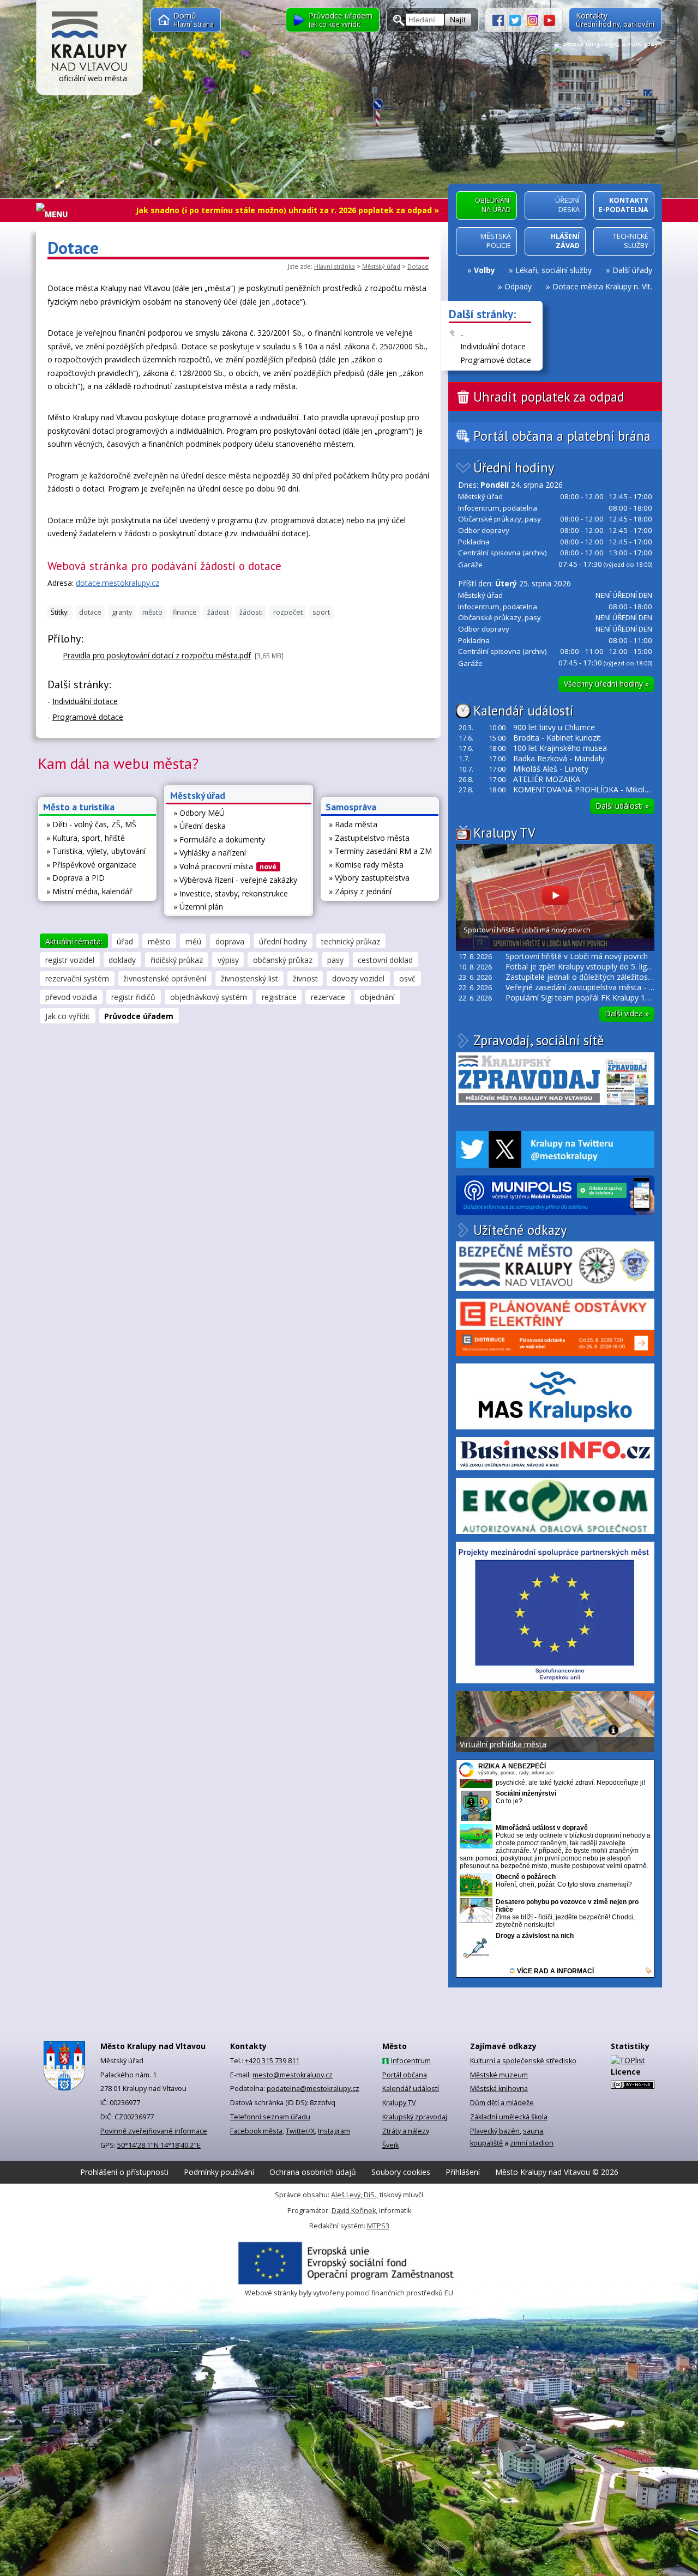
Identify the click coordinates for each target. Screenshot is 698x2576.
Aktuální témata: (74, 941)
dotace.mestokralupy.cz (118, 583)
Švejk (390, 2145)
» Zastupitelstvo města (369, 838)
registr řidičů (133, 997)
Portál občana (405, 2075)
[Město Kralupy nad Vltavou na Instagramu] (535, 19)
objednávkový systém (209, 997)
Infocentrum (411, 2061)
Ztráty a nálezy (406, 2131)
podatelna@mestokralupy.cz (313, 2089)
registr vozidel (70, 960)
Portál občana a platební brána (562, 436)
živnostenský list (249, 978)
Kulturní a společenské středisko (523, 2061)
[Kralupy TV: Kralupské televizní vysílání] (549, 19)
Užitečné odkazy (520, 1230)
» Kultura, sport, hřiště (86, 838)
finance (185, 612)
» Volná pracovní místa (225, 866)
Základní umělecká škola (509, 2117)
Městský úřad (381, 266)
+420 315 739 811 (272, 2061)
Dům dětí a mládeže (502, 2103)
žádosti (251, 612)
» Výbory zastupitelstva (369, 878)
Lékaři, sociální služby (553, 270)
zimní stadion (532, 2143)
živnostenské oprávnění (165, 978)
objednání (377, 997)
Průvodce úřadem (139, 1016)
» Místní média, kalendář (89, 891)
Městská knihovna (499, 2089)
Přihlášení (463, 2172)
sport (321, 612)
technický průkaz (351, 941)
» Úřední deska (200, 826)
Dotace (418, 266)
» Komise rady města (366, 865)
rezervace (328, 997)
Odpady (518, 286)
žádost (218, 612)
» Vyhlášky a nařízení (210, 853)
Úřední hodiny (514, 468)
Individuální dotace (493, 346)
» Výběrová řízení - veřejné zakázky (235, 880)
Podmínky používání (219, 2172)
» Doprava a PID (76, 878)
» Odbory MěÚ (199, 813)
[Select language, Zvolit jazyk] (608, 47)
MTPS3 (378, 2226)
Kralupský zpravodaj (415, 2117)
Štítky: (60, 612)
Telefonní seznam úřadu (270, 2117)
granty (122, 612)
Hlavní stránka (335, 266)
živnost (305, 978)
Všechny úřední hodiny (606, 684)
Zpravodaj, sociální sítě (538, 1040)
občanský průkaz (283, 960)
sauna (533, 2131)
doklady (122, 960)
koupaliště (486, 2143)
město (152, 612)
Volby (485, 270)
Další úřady (632, 270)
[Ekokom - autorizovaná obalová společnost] (555, 1506)
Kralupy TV (504, 833)
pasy (335, 960)
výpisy (228, 960)
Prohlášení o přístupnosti (124, 2172)
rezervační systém (77, 978)
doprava (230, 941)
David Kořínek (354, 2211)
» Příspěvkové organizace (91, 865)
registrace (279, 997)
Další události (622, 806)
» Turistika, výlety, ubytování (96, 851)
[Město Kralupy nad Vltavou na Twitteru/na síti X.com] (518, 19)
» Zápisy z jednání (360, 891)
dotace (90, 612)
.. (462, 333)
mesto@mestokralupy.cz (293, 2075)
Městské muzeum (499, 2075)
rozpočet (288, 612)
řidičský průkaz (177, 960)
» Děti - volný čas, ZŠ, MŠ (91, 824)
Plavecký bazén (495, 2131)
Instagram (334, 2131)
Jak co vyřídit (68, 1016)
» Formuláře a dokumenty (219, 840)
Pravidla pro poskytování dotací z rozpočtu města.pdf (157, 655)
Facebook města (256, 2131)
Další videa (627, 1013)
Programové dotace (496, 360)
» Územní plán (198, 907)
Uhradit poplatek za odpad (549, 397)
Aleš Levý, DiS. (354, 2195)
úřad (125, 941)
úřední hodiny (283, 941)
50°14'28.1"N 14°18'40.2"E (159, 2145)
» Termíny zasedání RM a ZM (380, 851)
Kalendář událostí (523, 711)
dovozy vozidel (358, 978)
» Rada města (353, 824)
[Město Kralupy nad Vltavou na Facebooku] (501, 19)
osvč (407, 978)
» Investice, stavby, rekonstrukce (231, 893)
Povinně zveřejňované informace (154, 2131)
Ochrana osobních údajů (313, 2172)
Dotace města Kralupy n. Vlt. (602, 286)
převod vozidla (71, 997)
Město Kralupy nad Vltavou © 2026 (557, 2172)
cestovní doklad (385, 960)
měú (193, 941)
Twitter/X (300, 2131)
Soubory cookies (401, 2172)
